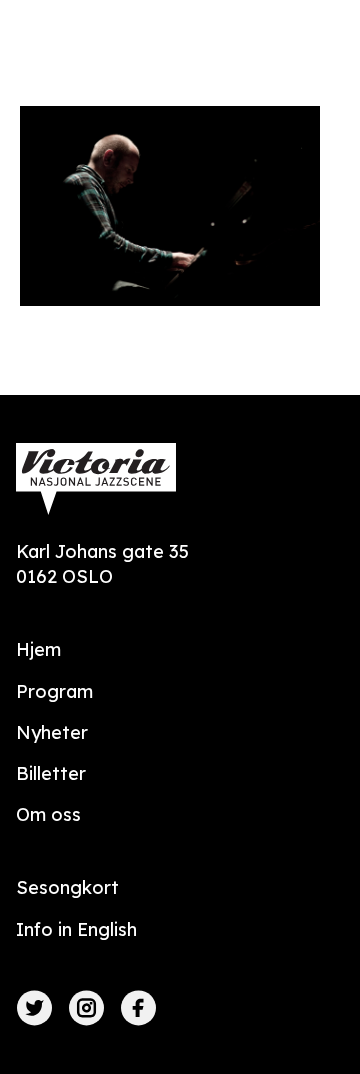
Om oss (48, 814)
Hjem (38, 649)
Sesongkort (67, 887)
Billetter (51, 773)
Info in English (76, 929)
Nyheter (52, 732)
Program (54, 691)
